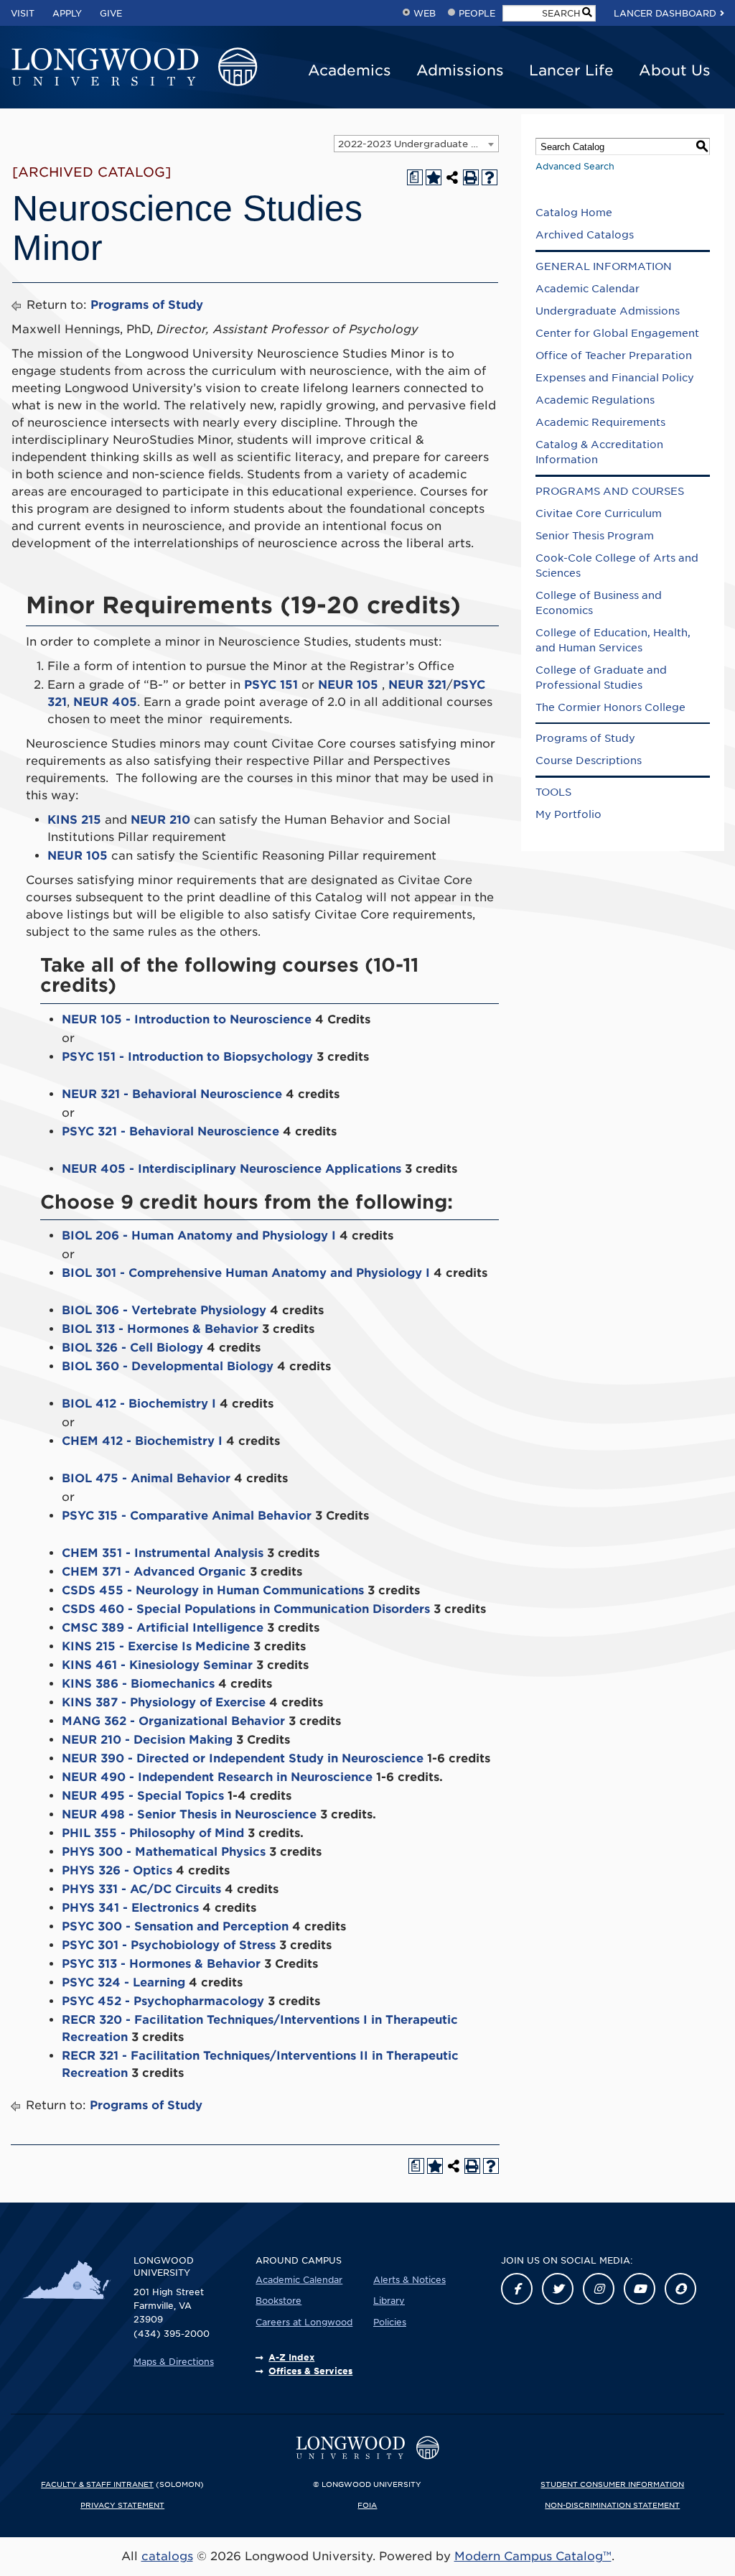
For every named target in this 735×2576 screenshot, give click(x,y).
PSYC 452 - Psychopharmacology (163, 2001)
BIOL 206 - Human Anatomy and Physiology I (199, 1236)
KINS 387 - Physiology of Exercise (164, 1702)
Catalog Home (574, 213)
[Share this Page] (452, 177)
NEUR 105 (348, 685)
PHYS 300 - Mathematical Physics (164, 1852)
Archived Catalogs (585, 235)
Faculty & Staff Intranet (97, 2484)
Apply (67, 13)
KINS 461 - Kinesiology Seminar (157, 1665)
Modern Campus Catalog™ (533, 2556)
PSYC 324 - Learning (123, 1982)
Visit (23, 13)
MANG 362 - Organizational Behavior (173, 1721)
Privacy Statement (122, 2505)
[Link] (517, 2289)
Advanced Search (575, 166)
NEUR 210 (160, 820)
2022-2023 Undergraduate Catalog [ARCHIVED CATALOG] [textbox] (418, 144)
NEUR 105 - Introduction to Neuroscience (187, 1019)
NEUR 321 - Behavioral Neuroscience (172, 1094)
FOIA (367, 2505)
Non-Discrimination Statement (612, 2505)
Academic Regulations (595, 400)
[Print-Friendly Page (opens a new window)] (471, 177)
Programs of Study (147, 305)
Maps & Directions (174, 2362)
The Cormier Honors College (610, 707)
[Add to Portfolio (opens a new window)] (434, 177)
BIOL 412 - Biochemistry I (139, 1404)
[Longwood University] (134, 68)
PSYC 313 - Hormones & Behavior (161, 1964)
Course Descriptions (589, 761)
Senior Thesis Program (595, 536)
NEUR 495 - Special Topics (143, 1796)
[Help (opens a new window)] (490, 177)
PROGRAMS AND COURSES (610, 491)
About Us (675, 70)
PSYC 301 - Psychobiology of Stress (169, 1945)
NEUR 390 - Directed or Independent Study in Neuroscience (243, 1758)
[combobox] (416, 144)
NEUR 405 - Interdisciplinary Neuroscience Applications (231, 1169)
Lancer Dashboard (665, 13)
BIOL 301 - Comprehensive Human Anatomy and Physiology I (246, 1273)
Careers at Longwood (304, 2322)
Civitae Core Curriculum (599, 513)
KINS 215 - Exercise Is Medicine (156, 1646)
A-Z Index (291, 2357)
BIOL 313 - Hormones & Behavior (160, 1329)
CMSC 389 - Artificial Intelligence (163, 1628)
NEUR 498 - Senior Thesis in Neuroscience (189, 1814)
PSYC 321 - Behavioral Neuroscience (170, 1131)
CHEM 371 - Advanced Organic (154, 1572)
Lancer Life (571, 70)
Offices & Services (310, 2371)
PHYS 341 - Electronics (130, 1908)
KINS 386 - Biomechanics (138, 1684)
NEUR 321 (417, 685)
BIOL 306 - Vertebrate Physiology (164, 1310)
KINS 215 (74, 820)
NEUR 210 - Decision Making (147, 1740)
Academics (350, 70)
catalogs (167, 2556)
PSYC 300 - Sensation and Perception (175, 1926)
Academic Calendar (587, 289)
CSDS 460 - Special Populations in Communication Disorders (246, 1609)
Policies (390, 2322)
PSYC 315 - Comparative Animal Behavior (187, 1516)
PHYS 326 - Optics (117, 1870)
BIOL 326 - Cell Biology (132, 1348)
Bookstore (278, 2301)
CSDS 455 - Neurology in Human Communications (213, 1590)
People (477, 13)
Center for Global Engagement (617, 333)
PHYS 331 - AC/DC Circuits (141, 1889)
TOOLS (553, 792)
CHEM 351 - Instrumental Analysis (163, 1553)
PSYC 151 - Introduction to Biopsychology (187, 1057)
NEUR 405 (105, 702)
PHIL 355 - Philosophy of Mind (153, 1833)
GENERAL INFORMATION (604, 266)
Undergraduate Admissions (608, 311)
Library (389, 2301)
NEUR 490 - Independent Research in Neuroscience (217, 1777)
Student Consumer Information (612, 2484)
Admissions (460, 70)
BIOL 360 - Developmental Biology (168, 1366)
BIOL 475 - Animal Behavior (146, 1478)
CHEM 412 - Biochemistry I (142, 1441)
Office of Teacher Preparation (614, 355)
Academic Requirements (600, 422)
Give (111, 13)
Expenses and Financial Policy (615, 378)
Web (425, 13)
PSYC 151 (271, 685)
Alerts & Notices (409, 2280)
